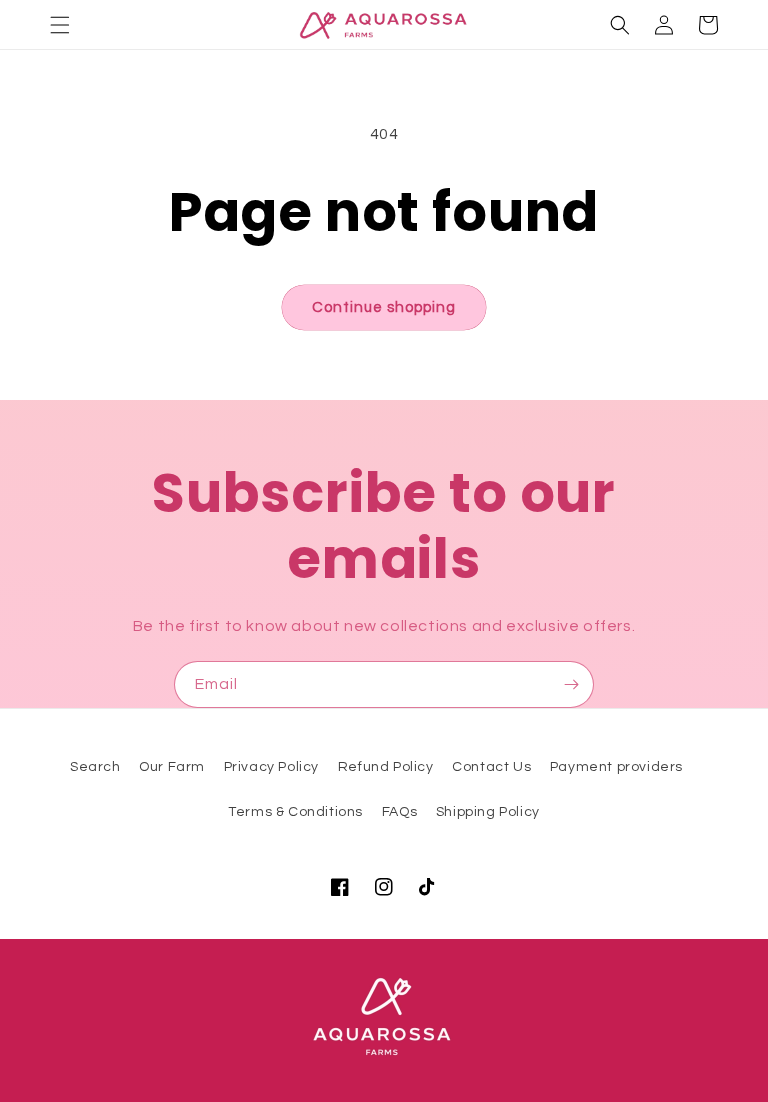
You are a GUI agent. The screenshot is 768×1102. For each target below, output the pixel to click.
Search (95, 767)
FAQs (399, 812)
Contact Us (491, 767)
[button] (60, 25)
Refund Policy (386, 767)
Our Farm (172, 767)
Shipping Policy (488, 812)
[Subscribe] (571, 684)
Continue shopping (384, 307)
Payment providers (616, 767)
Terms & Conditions (295, 812)
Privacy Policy (271, 767)
